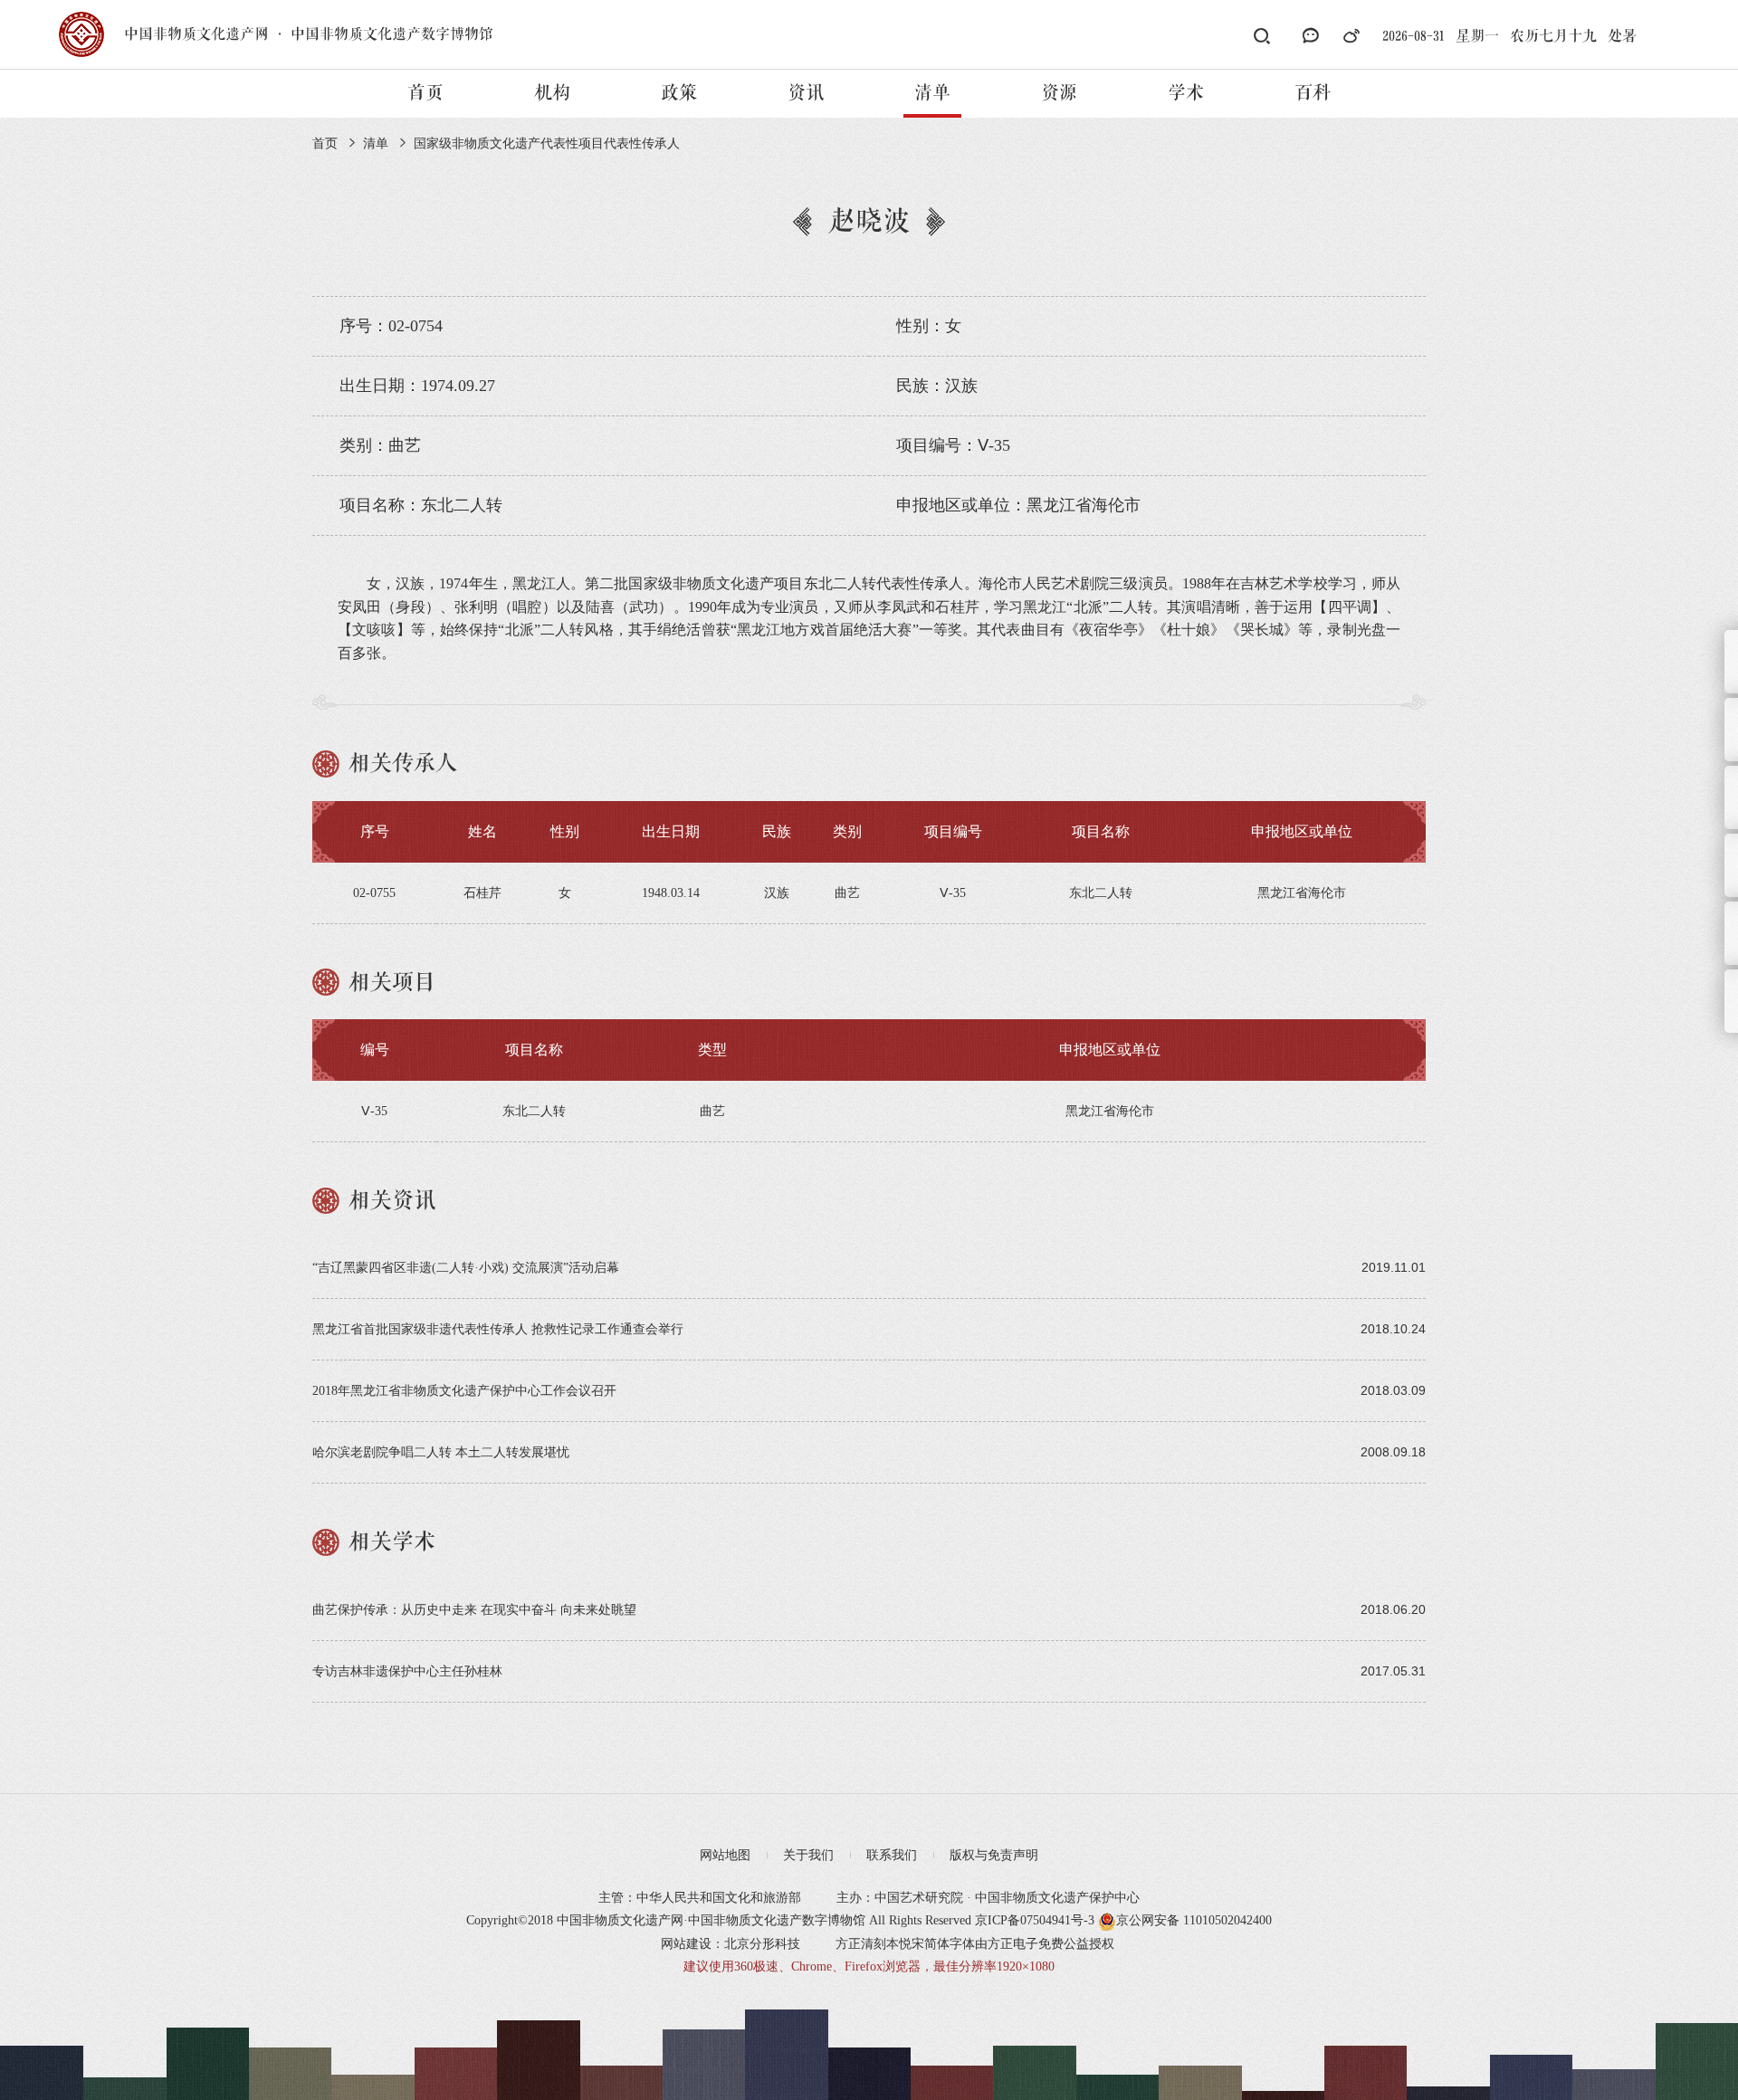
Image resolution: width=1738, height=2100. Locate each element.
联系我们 (892, 1855)
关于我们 (808, 1855)
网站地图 (725, 1855)
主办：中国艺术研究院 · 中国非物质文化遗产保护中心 (988, 1898)
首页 (425, 93)
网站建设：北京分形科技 (731, 1944)
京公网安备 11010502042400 (1194, 1920)
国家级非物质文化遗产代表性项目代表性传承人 (547, 143)
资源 (1059, 93)
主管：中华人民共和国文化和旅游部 (700, 1898)
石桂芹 (482, 893)
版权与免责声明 (994, 1855)
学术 (1186, 93)
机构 (552, 93)
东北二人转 (534, 1111)
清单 (932, 93)
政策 (679, 93)
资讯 (806, 93)
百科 (1313, 93)
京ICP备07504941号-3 (1035, 1920)
